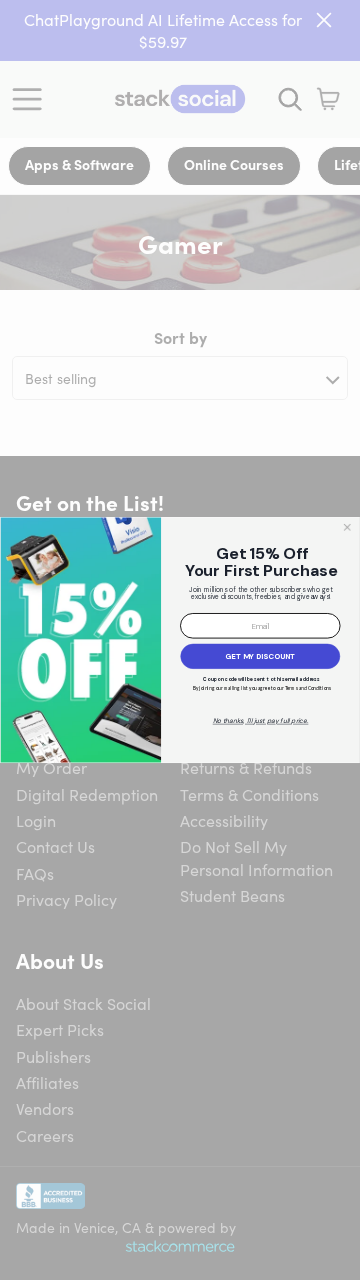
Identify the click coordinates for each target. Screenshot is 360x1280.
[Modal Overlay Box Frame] (180, 640)
